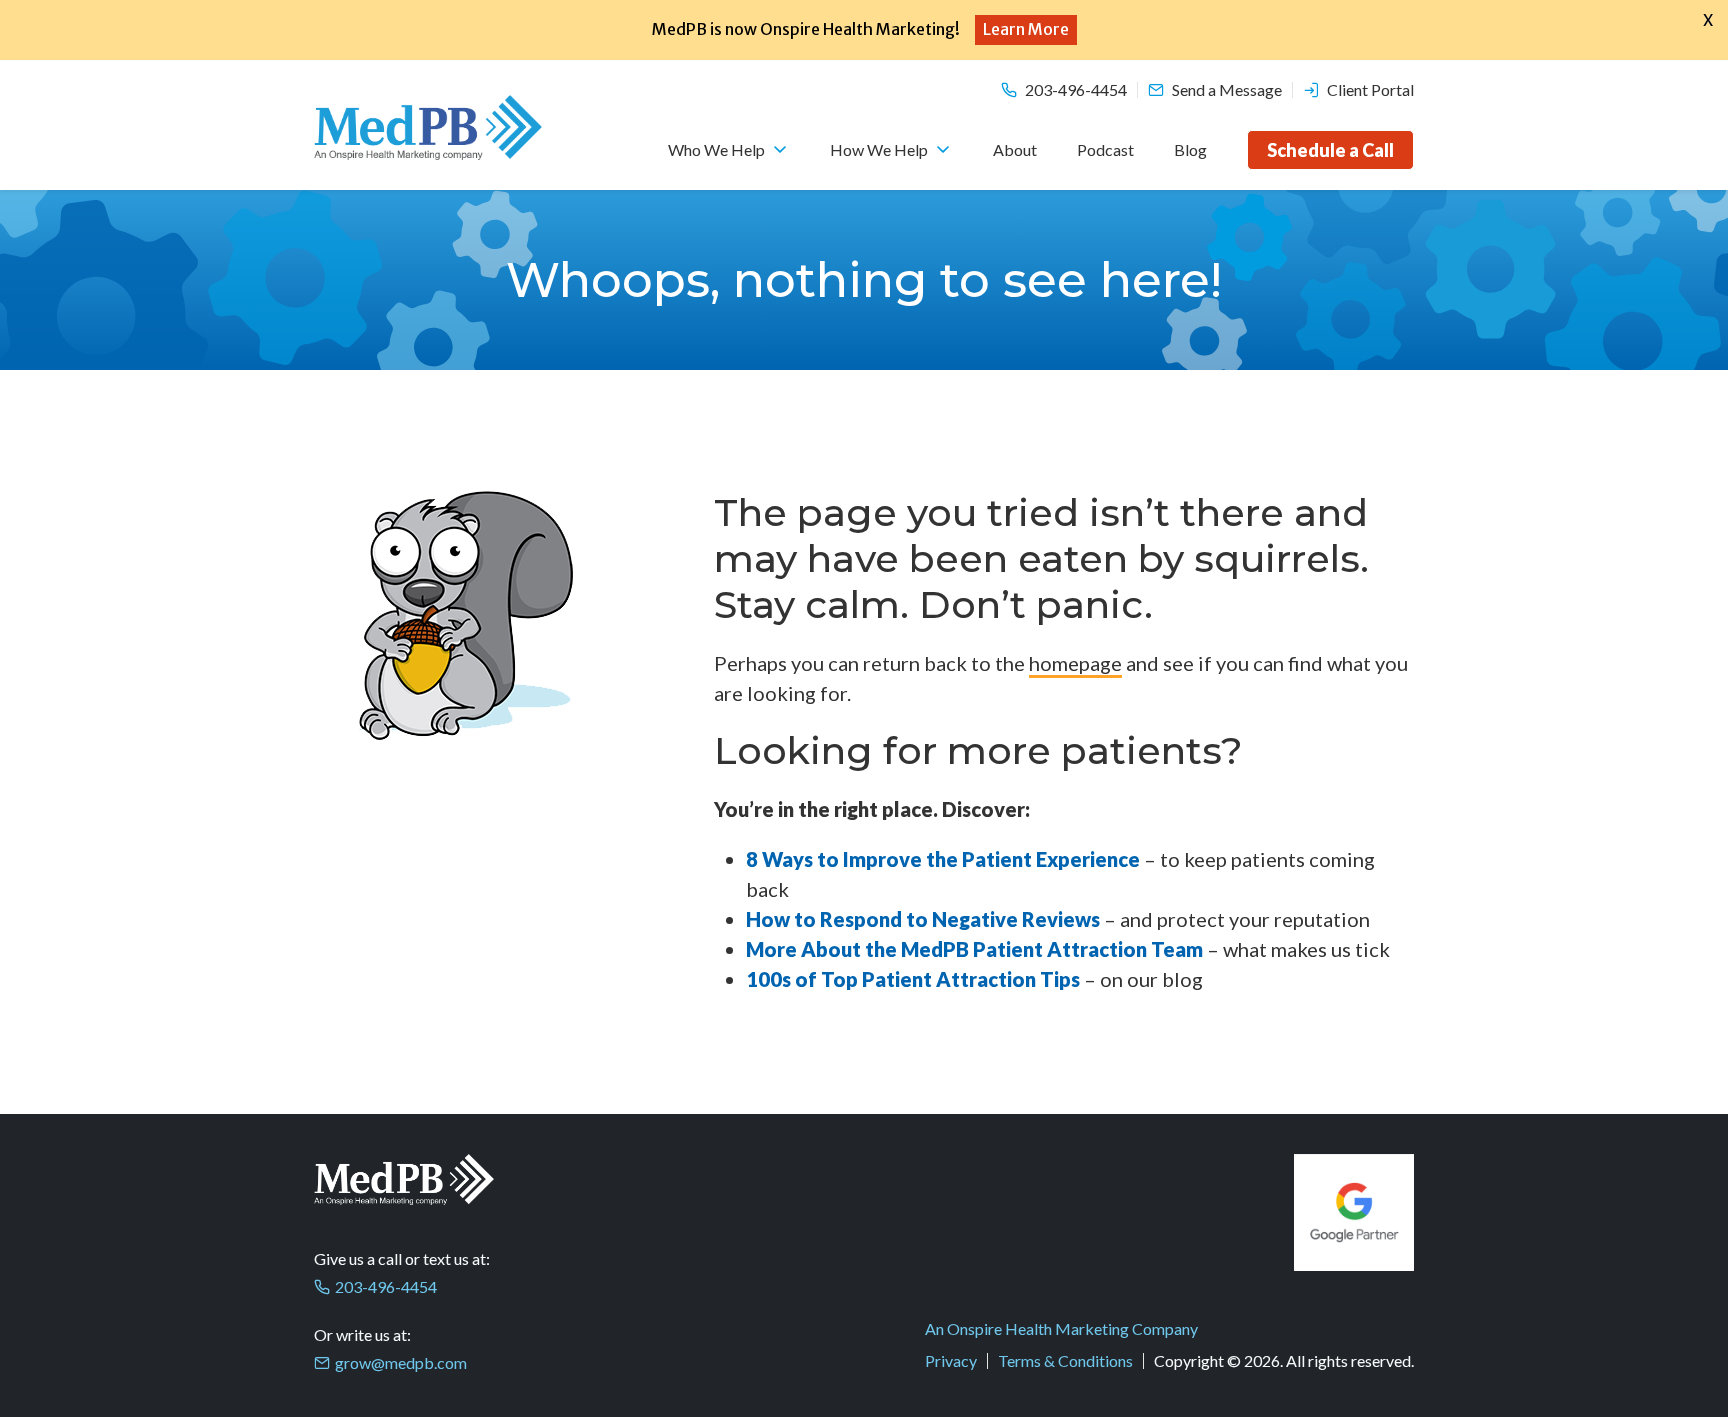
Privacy (951, 1360)
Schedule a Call (1330, 150)
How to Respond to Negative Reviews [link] (923, 919)
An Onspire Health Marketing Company (1061, 1328)
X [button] (1708, 20)
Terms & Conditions (1065, 1360)
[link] (945, 859)
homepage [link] (1075, 663)
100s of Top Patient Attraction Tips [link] (915, 979)
